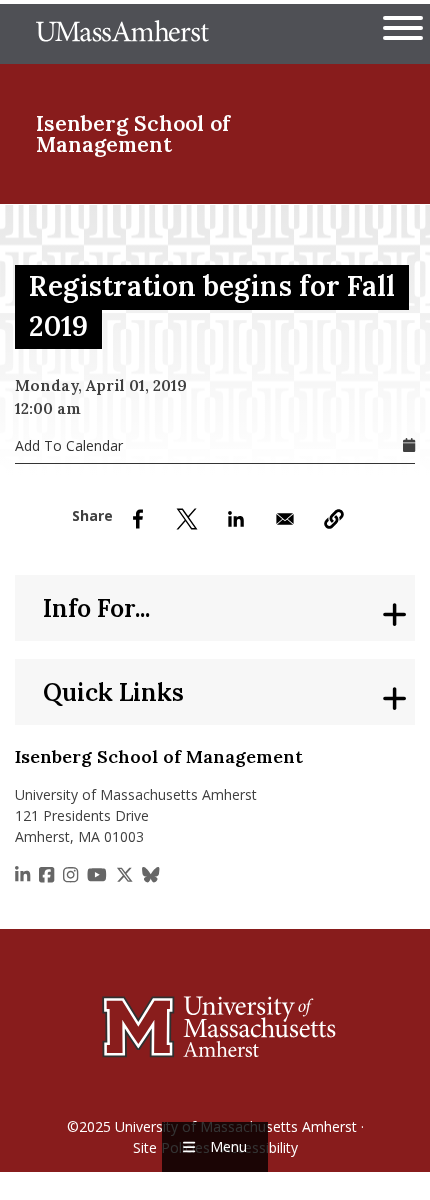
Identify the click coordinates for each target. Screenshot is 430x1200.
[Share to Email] (285, 519)
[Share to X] (187, 519)
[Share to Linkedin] (236, 519)
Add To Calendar (69, 445)
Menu (228, 1146)
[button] (334, 519)
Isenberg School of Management (133, 134)
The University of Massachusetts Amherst (122, 34)
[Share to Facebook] (138, 519)
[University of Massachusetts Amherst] (215, 1026)
